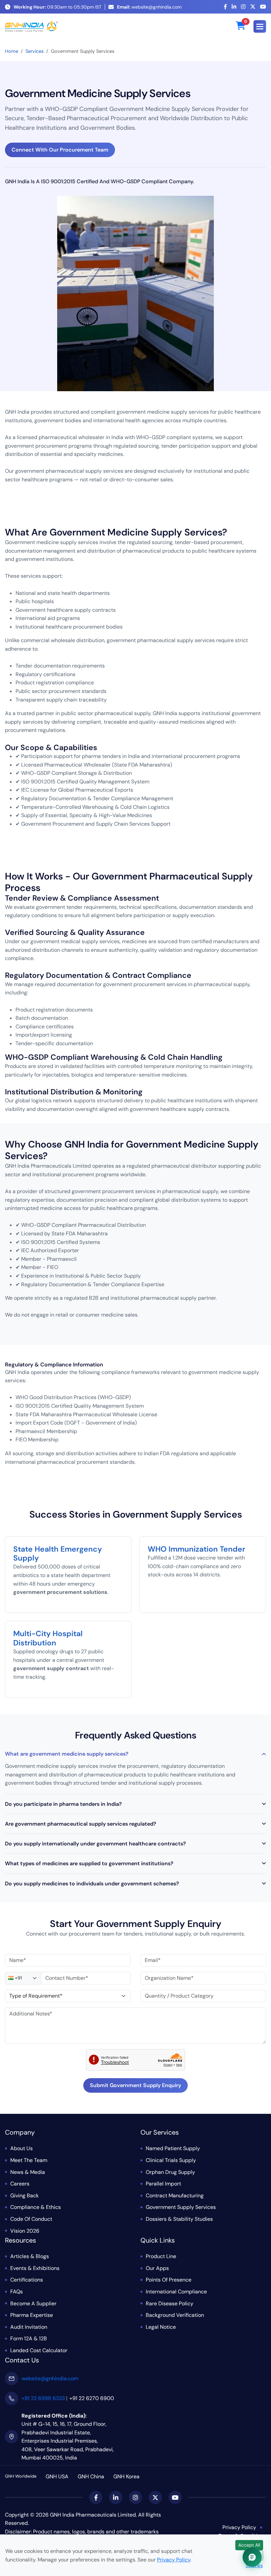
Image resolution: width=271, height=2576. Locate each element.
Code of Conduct (31, 2219)
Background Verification (175, 2315)
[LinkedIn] (234, 7)
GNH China (91, 2476)
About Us (21, 2148)
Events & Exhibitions (35, 2268)
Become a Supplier (33, 2303)
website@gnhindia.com (149, 7)
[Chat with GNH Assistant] (252, 2557)
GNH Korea (126, 2476)
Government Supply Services (181, 2207)
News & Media (28, 2172)
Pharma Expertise (32, 2315)
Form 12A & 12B (29, 2338)
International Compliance (176, 2292)
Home (12, 51)
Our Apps (157, 2268)
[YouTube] (263, 7)
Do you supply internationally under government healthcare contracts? (96, 1844)
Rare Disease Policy (170, 2303)
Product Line (161, 2256)
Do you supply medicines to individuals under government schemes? (92, 1884)
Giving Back (24, 2196)
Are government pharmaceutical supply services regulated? (81, 1824)
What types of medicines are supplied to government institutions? (89, 1863)
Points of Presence (169, 2280)
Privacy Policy (239, 2527)
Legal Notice (161, 2327)
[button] (260, 26)
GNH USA (57, 2476)
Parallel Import (163, 2184)
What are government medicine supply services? (67, 1754)
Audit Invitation (29, 2327)
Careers (20, 2184)
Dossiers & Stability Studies (179, 2219)
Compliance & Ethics (36, 2207)
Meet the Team (29, 2160)
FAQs (17, 2292)
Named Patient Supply (173, 2148)
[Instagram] (243, 7)
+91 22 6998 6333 (43, 2398)
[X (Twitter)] (253, 7)
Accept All (249, 2545)
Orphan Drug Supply (170, 2172)
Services (35, 51)
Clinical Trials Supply (171, 2160)
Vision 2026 (25, 2231)
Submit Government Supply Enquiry (135, 2085)
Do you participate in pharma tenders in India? (63, 1804)
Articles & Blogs (30, 2256)
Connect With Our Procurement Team (60, 150)
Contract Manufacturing (175, 2196)
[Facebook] (225, 7)
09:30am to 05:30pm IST (58, 7)
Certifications (27, 2280)
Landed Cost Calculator (39, 2350)
